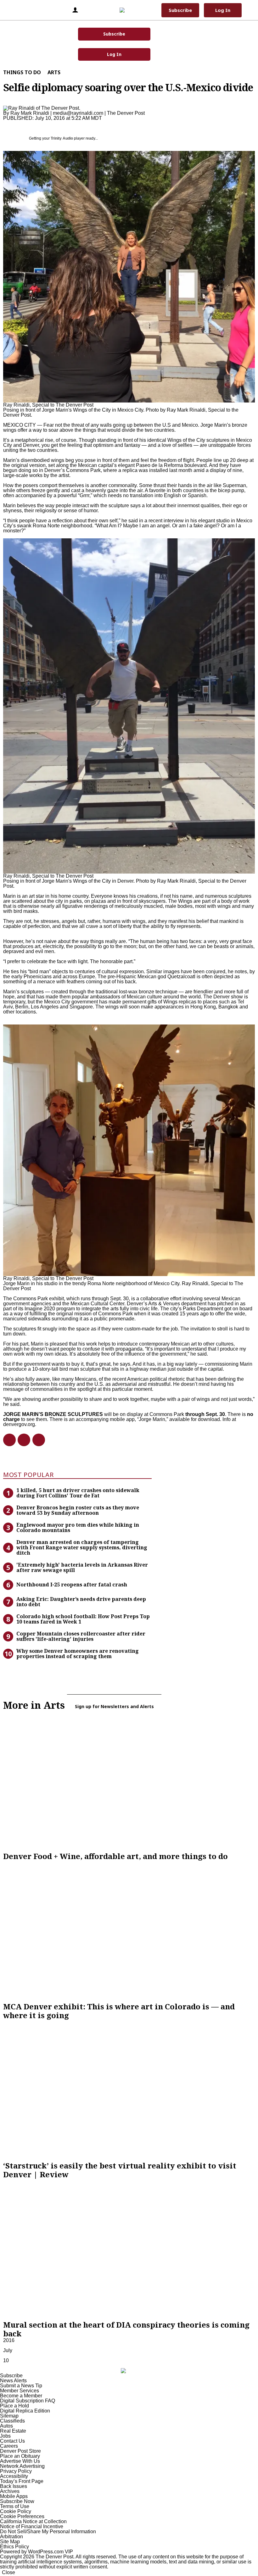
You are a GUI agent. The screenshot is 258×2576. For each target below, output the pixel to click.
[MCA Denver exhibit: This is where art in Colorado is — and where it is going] (129, 1931)
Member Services (20, 2391)
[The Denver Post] (128, 10)
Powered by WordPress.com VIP (36, 2552)
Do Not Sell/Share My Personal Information (48, 2532)
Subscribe (114, 34)
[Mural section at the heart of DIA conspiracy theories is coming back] (129, 2250)
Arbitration (11, 2537)
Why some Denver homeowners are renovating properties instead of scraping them (78, 1654)
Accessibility (14, 2476)
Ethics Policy (14, 2547)
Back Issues (14, 2486)
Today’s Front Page (22, 2481)
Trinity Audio (62, 138)
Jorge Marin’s (216, 425)
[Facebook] (7, 1440)
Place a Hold (14, 2406)
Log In (114, 54)
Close (8, 2572)
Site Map (10, 2542)
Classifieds (12, 2421)
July (8, 2350)
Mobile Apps (14, 2496)
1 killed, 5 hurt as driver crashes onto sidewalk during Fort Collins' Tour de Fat (78, 1493)
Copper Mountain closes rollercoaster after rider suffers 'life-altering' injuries (81, 1636)
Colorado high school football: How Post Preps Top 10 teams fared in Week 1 (83, 1619)
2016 (9, 2340)
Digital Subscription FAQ (28, 2401)
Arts (54, 72)
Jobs (5, 2436)
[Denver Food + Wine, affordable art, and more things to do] (129, 1781)
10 (6, 2360)
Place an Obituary (20, 2456)
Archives (10, 2491)
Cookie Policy (16, 2511)
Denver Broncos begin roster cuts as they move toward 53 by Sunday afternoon (78, 1510)
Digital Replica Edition (25, 2411)
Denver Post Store (20, 2451)
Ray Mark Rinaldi (30, 113)
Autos (6, 2426)
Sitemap (9, 2416)
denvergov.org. (20, 1424)
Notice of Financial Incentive (32, 2526)
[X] (36, 1440)
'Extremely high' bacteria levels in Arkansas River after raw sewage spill (82, 1567)
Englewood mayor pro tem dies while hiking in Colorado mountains (78, 1527)
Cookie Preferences (22, 2516)
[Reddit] (21, 1440)
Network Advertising (22, 2466)
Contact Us (12, 2441)
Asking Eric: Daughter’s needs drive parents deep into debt (81, 1602)
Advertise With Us (20, 2461)
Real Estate (13, 2431)
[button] (14, 10)
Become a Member (21, 2396)
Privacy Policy (16, 2471)
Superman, (235, 485)
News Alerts (13, 2381)
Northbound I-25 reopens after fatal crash (72, 1585)
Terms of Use (15, 2506)
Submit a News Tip (21, 2386)
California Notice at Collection (33, 2521)
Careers (9, 2446)
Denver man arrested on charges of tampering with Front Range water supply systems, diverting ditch (82, 1547)
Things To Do (22, 72)
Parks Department (204, 1309)
